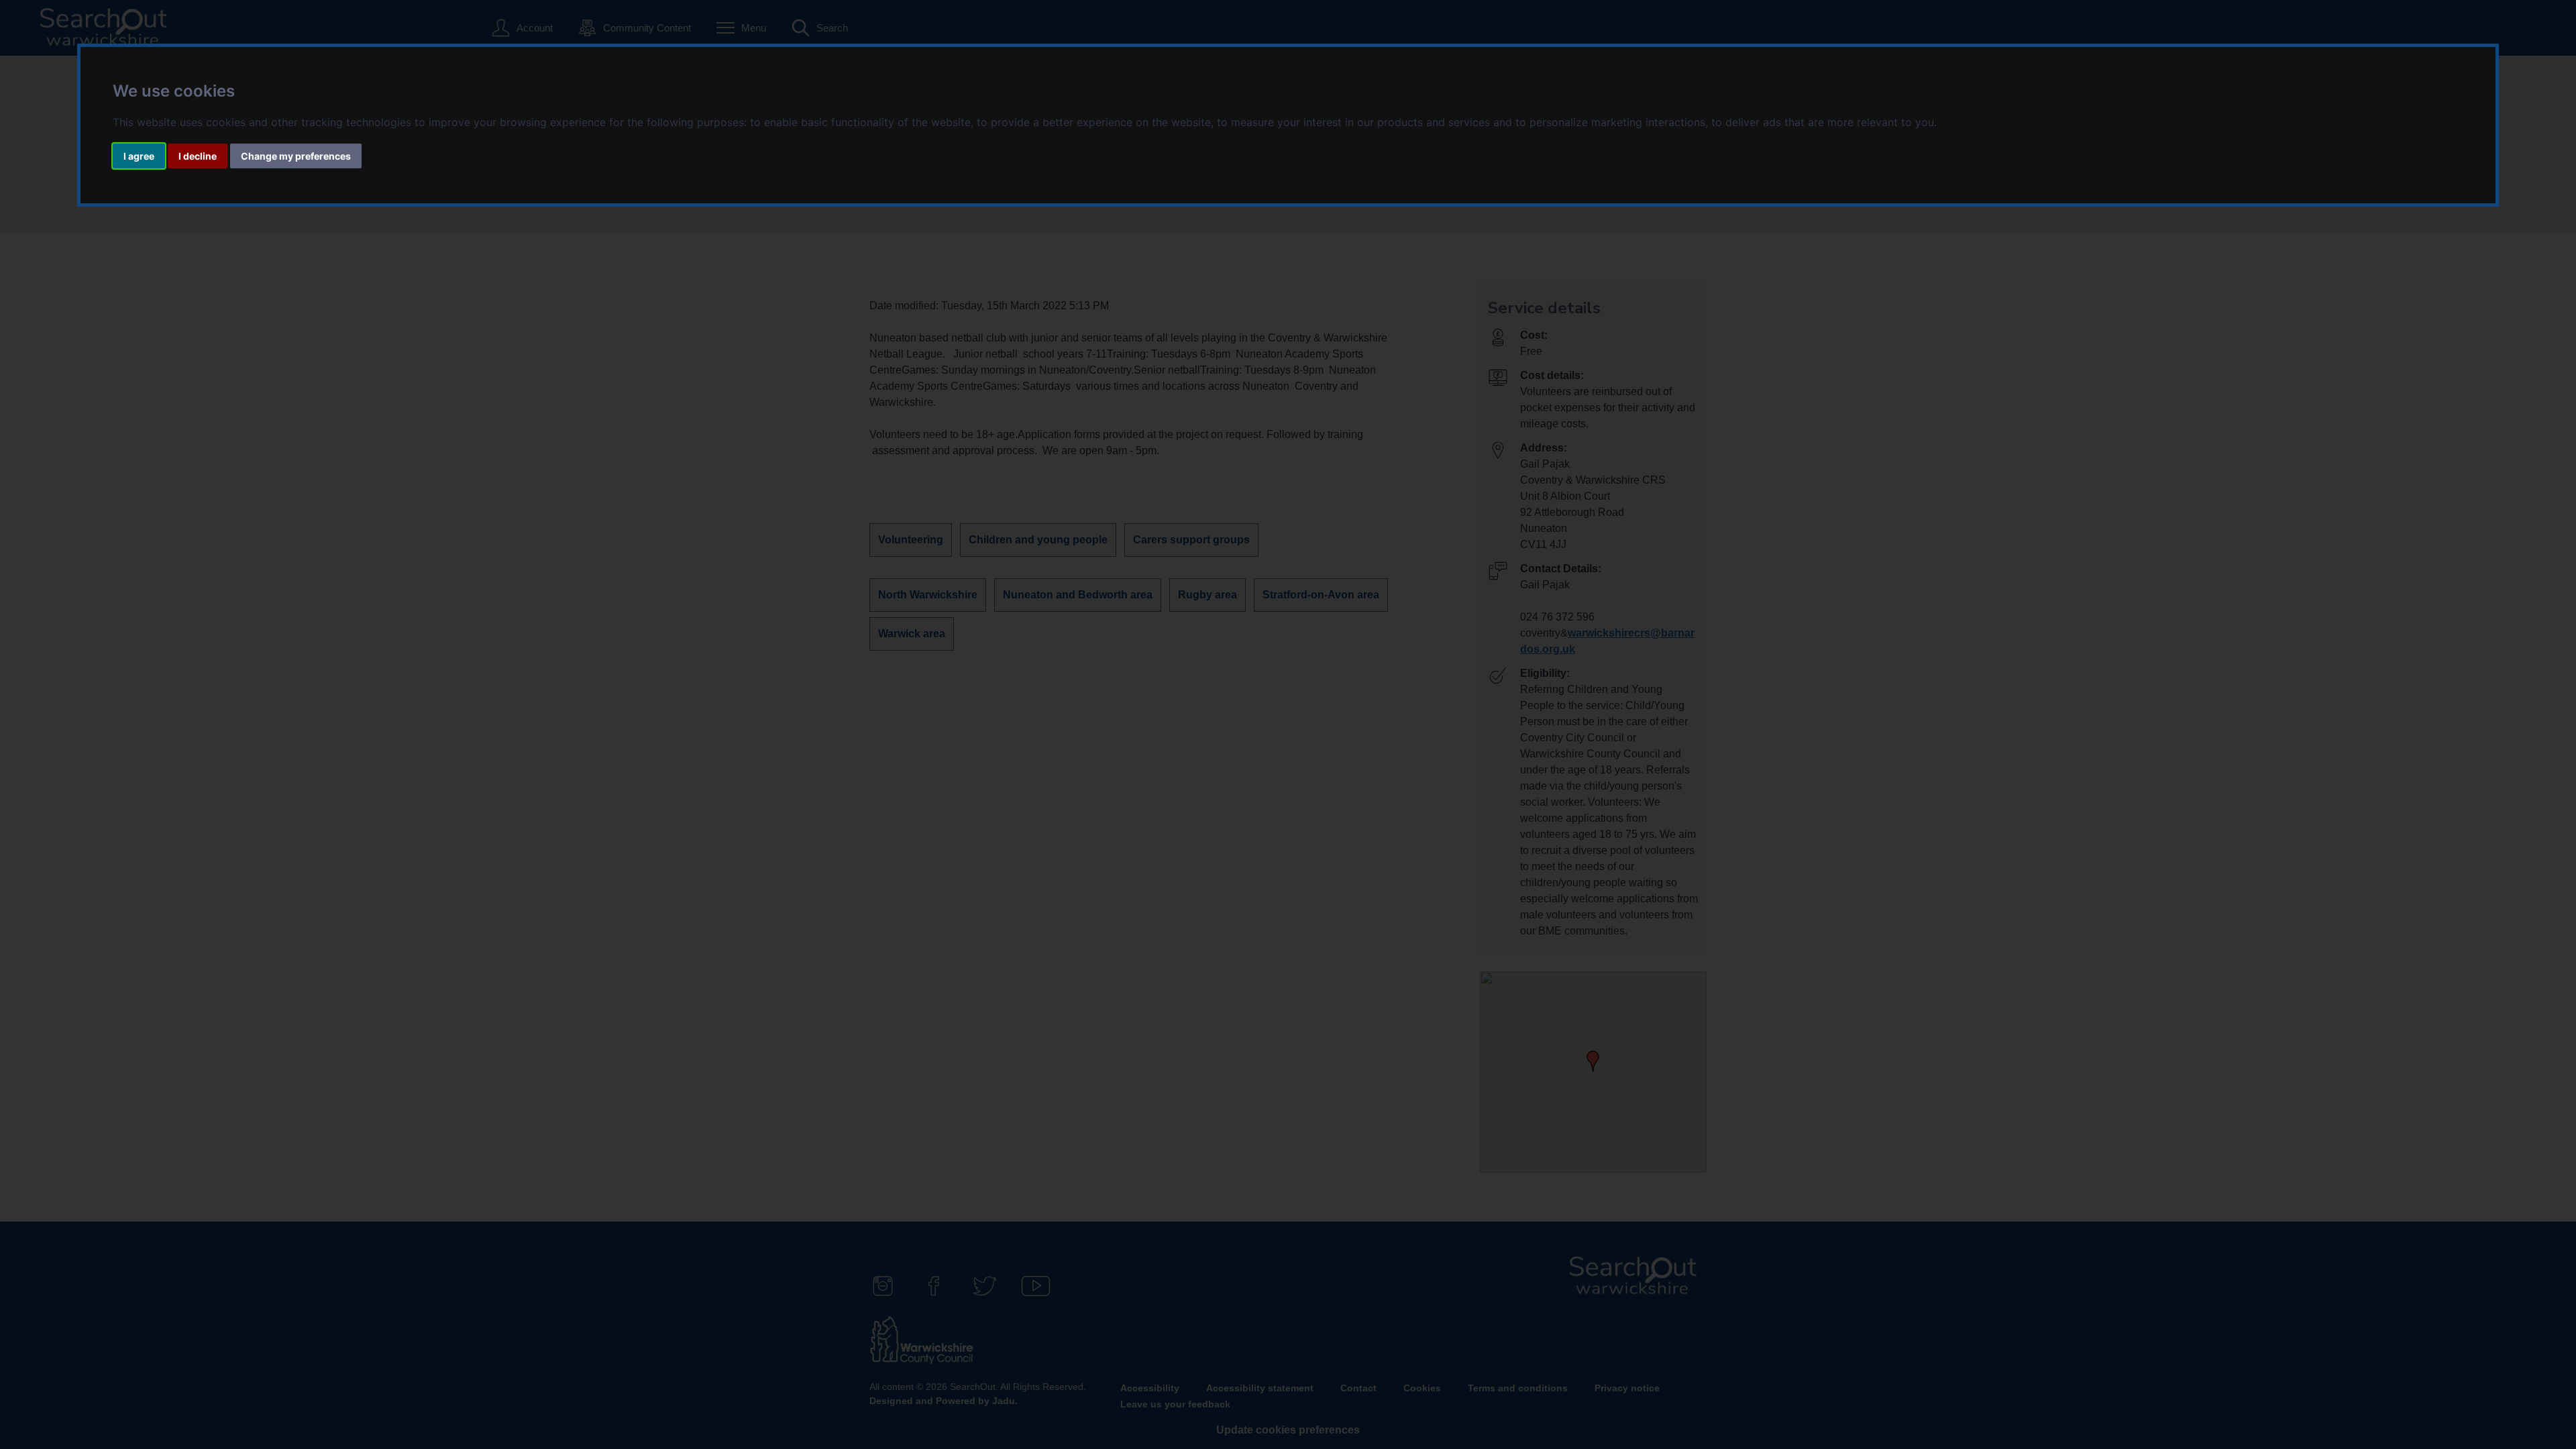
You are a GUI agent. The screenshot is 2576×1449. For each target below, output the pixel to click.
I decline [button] (198, 156)
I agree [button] (139, 156)
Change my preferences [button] (296, 156)
